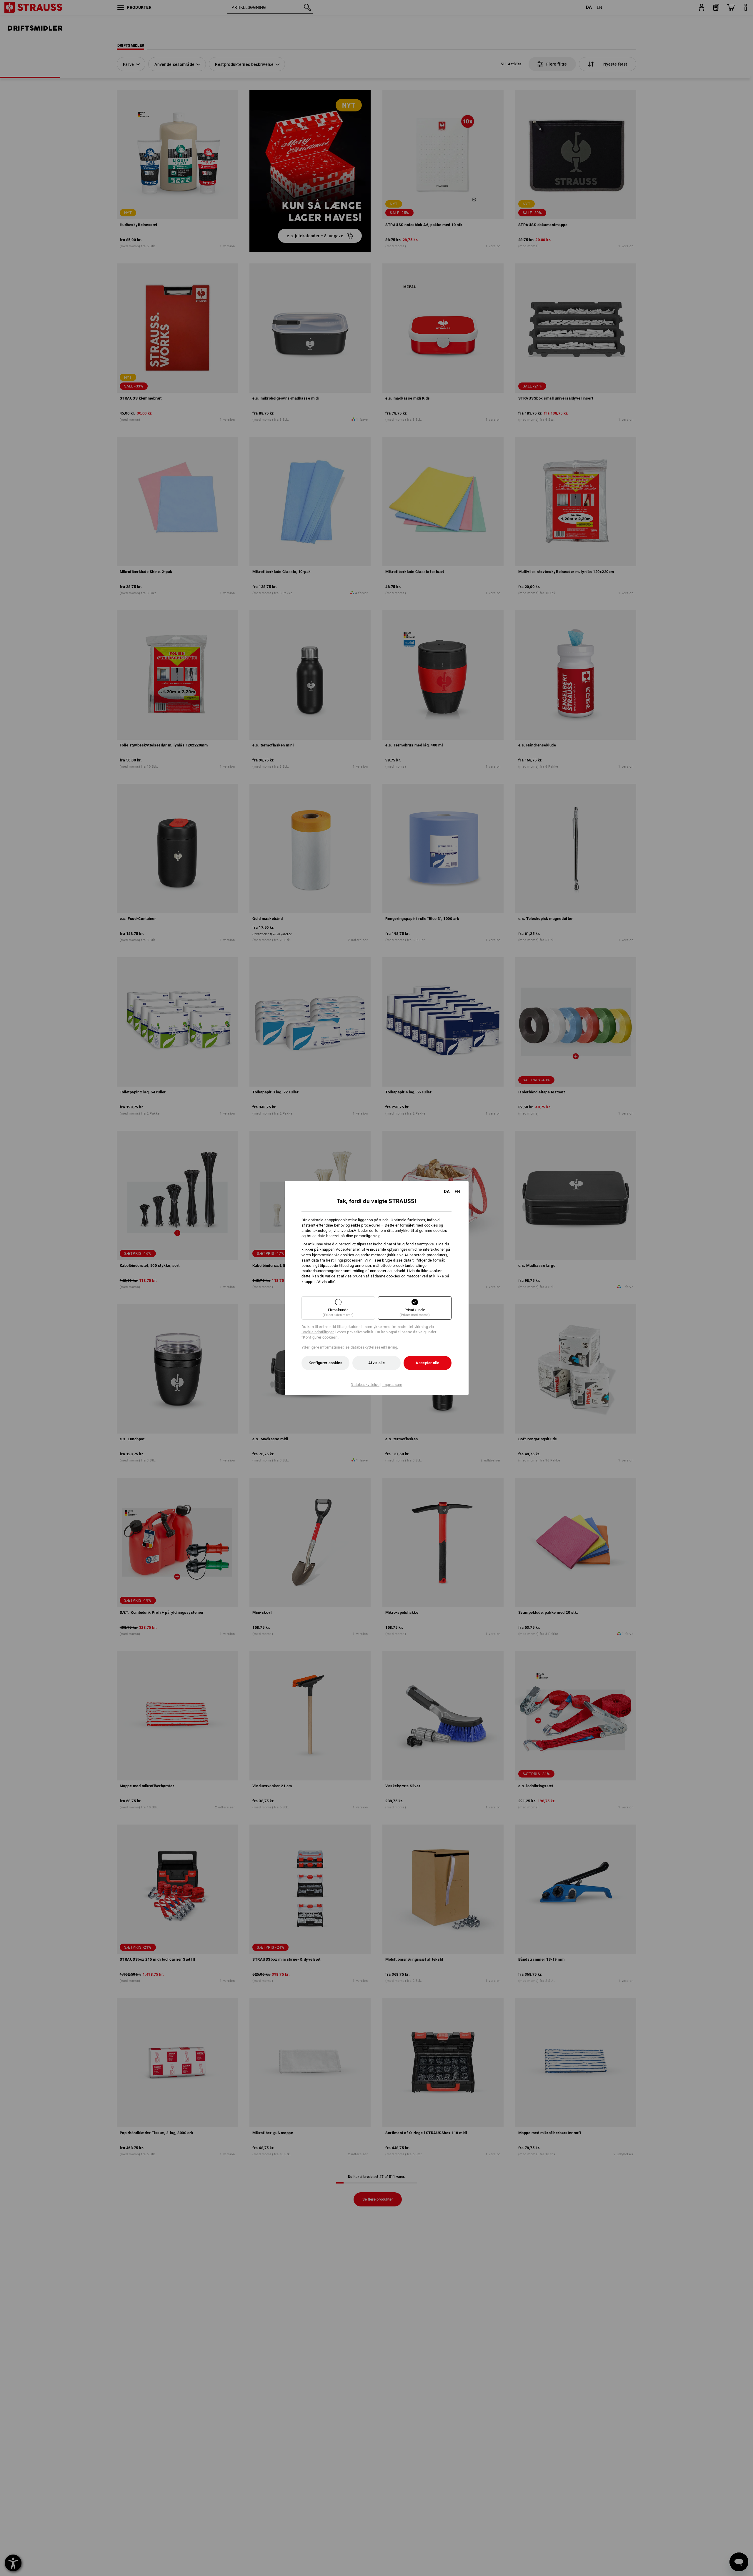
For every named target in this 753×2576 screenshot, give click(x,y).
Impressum (392, 1385)
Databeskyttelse (365, 1385)
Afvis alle (376, 1363)
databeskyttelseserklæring (374, 1347)
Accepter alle (427, 1363)
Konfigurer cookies (325, 1363)
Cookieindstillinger (318, 1332)
